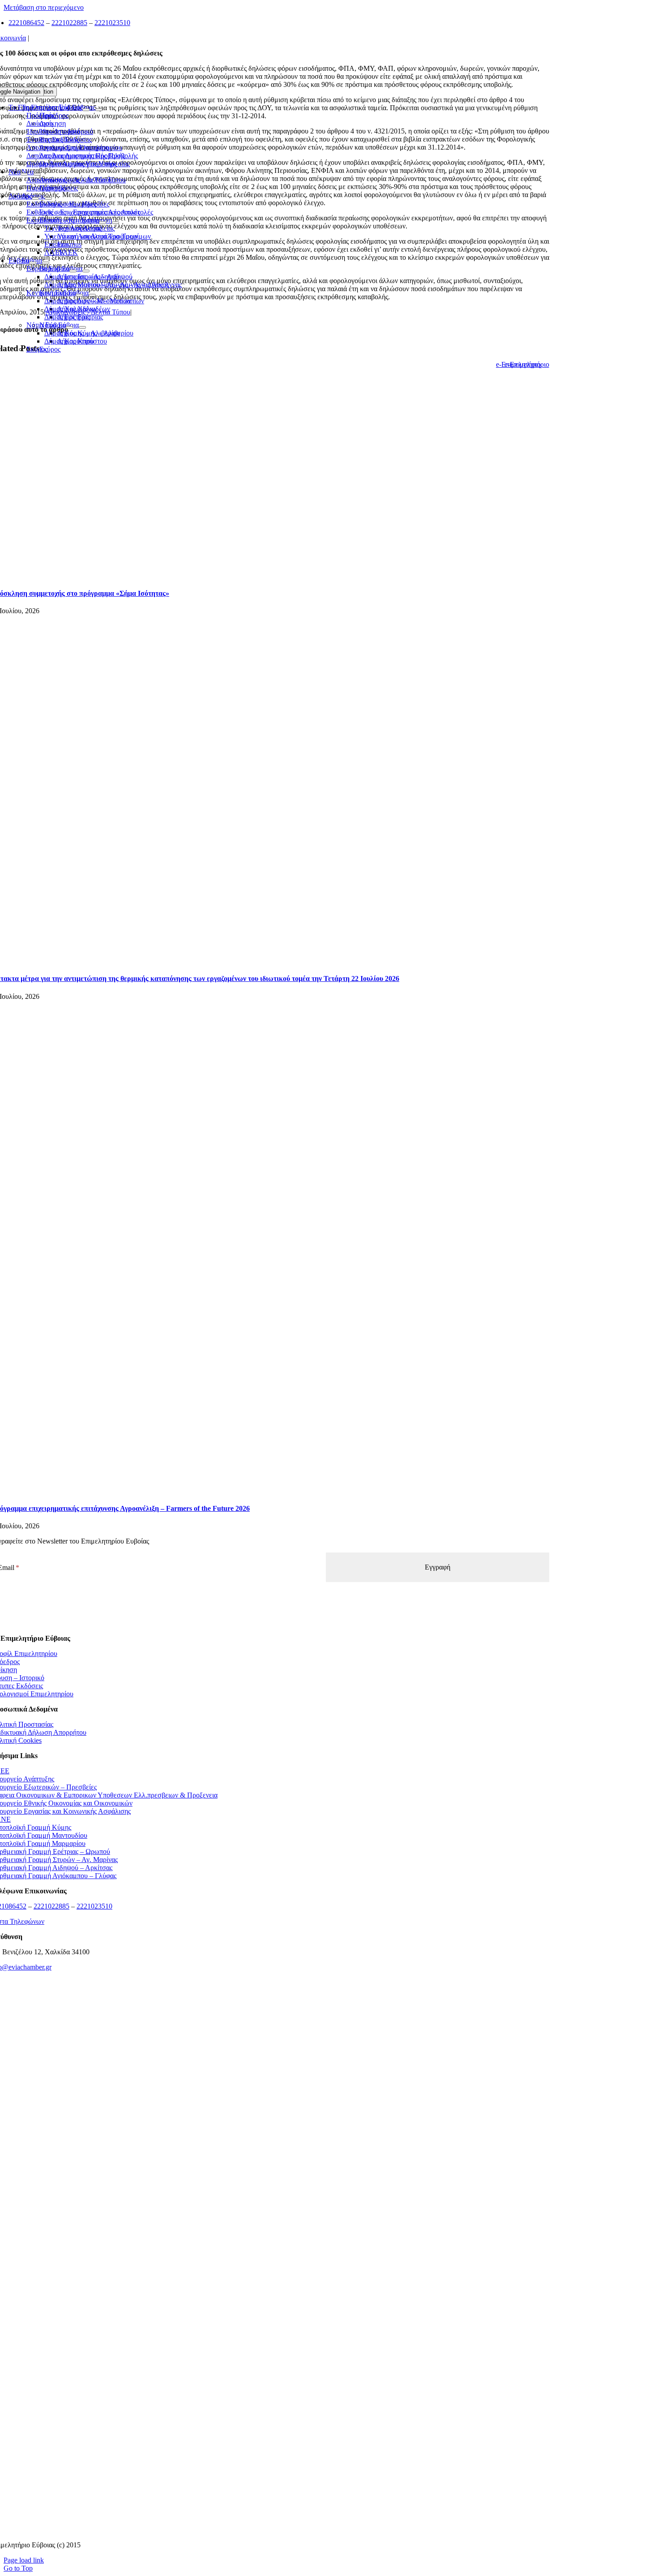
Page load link (24, 2560)
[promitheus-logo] (270, 2141)
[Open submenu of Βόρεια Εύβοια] (73, 271)
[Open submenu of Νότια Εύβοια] (69, 327)
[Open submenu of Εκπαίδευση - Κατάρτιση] (103, 223)
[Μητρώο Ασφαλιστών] (270, 2530)
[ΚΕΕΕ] (270, 2030)
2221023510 (112, 23)
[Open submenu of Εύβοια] (33, 263)
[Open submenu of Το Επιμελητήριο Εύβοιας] (86, 110)
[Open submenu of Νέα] (24, 174)
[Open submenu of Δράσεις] (35, 198)
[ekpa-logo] (270, 2474)
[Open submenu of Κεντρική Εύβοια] (79, 295)
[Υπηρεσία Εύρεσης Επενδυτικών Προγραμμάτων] (270, 2196)
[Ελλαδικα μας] (270, 2085)
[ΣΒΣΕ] (270, 2363)
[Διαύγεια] (270, 2307)
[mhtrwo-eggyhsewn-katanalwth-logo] (270, 2252)
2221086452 (26, 23)
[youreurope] (270, 2419)
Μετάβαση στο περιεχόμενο (44, 7)
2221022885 (69, 23)
